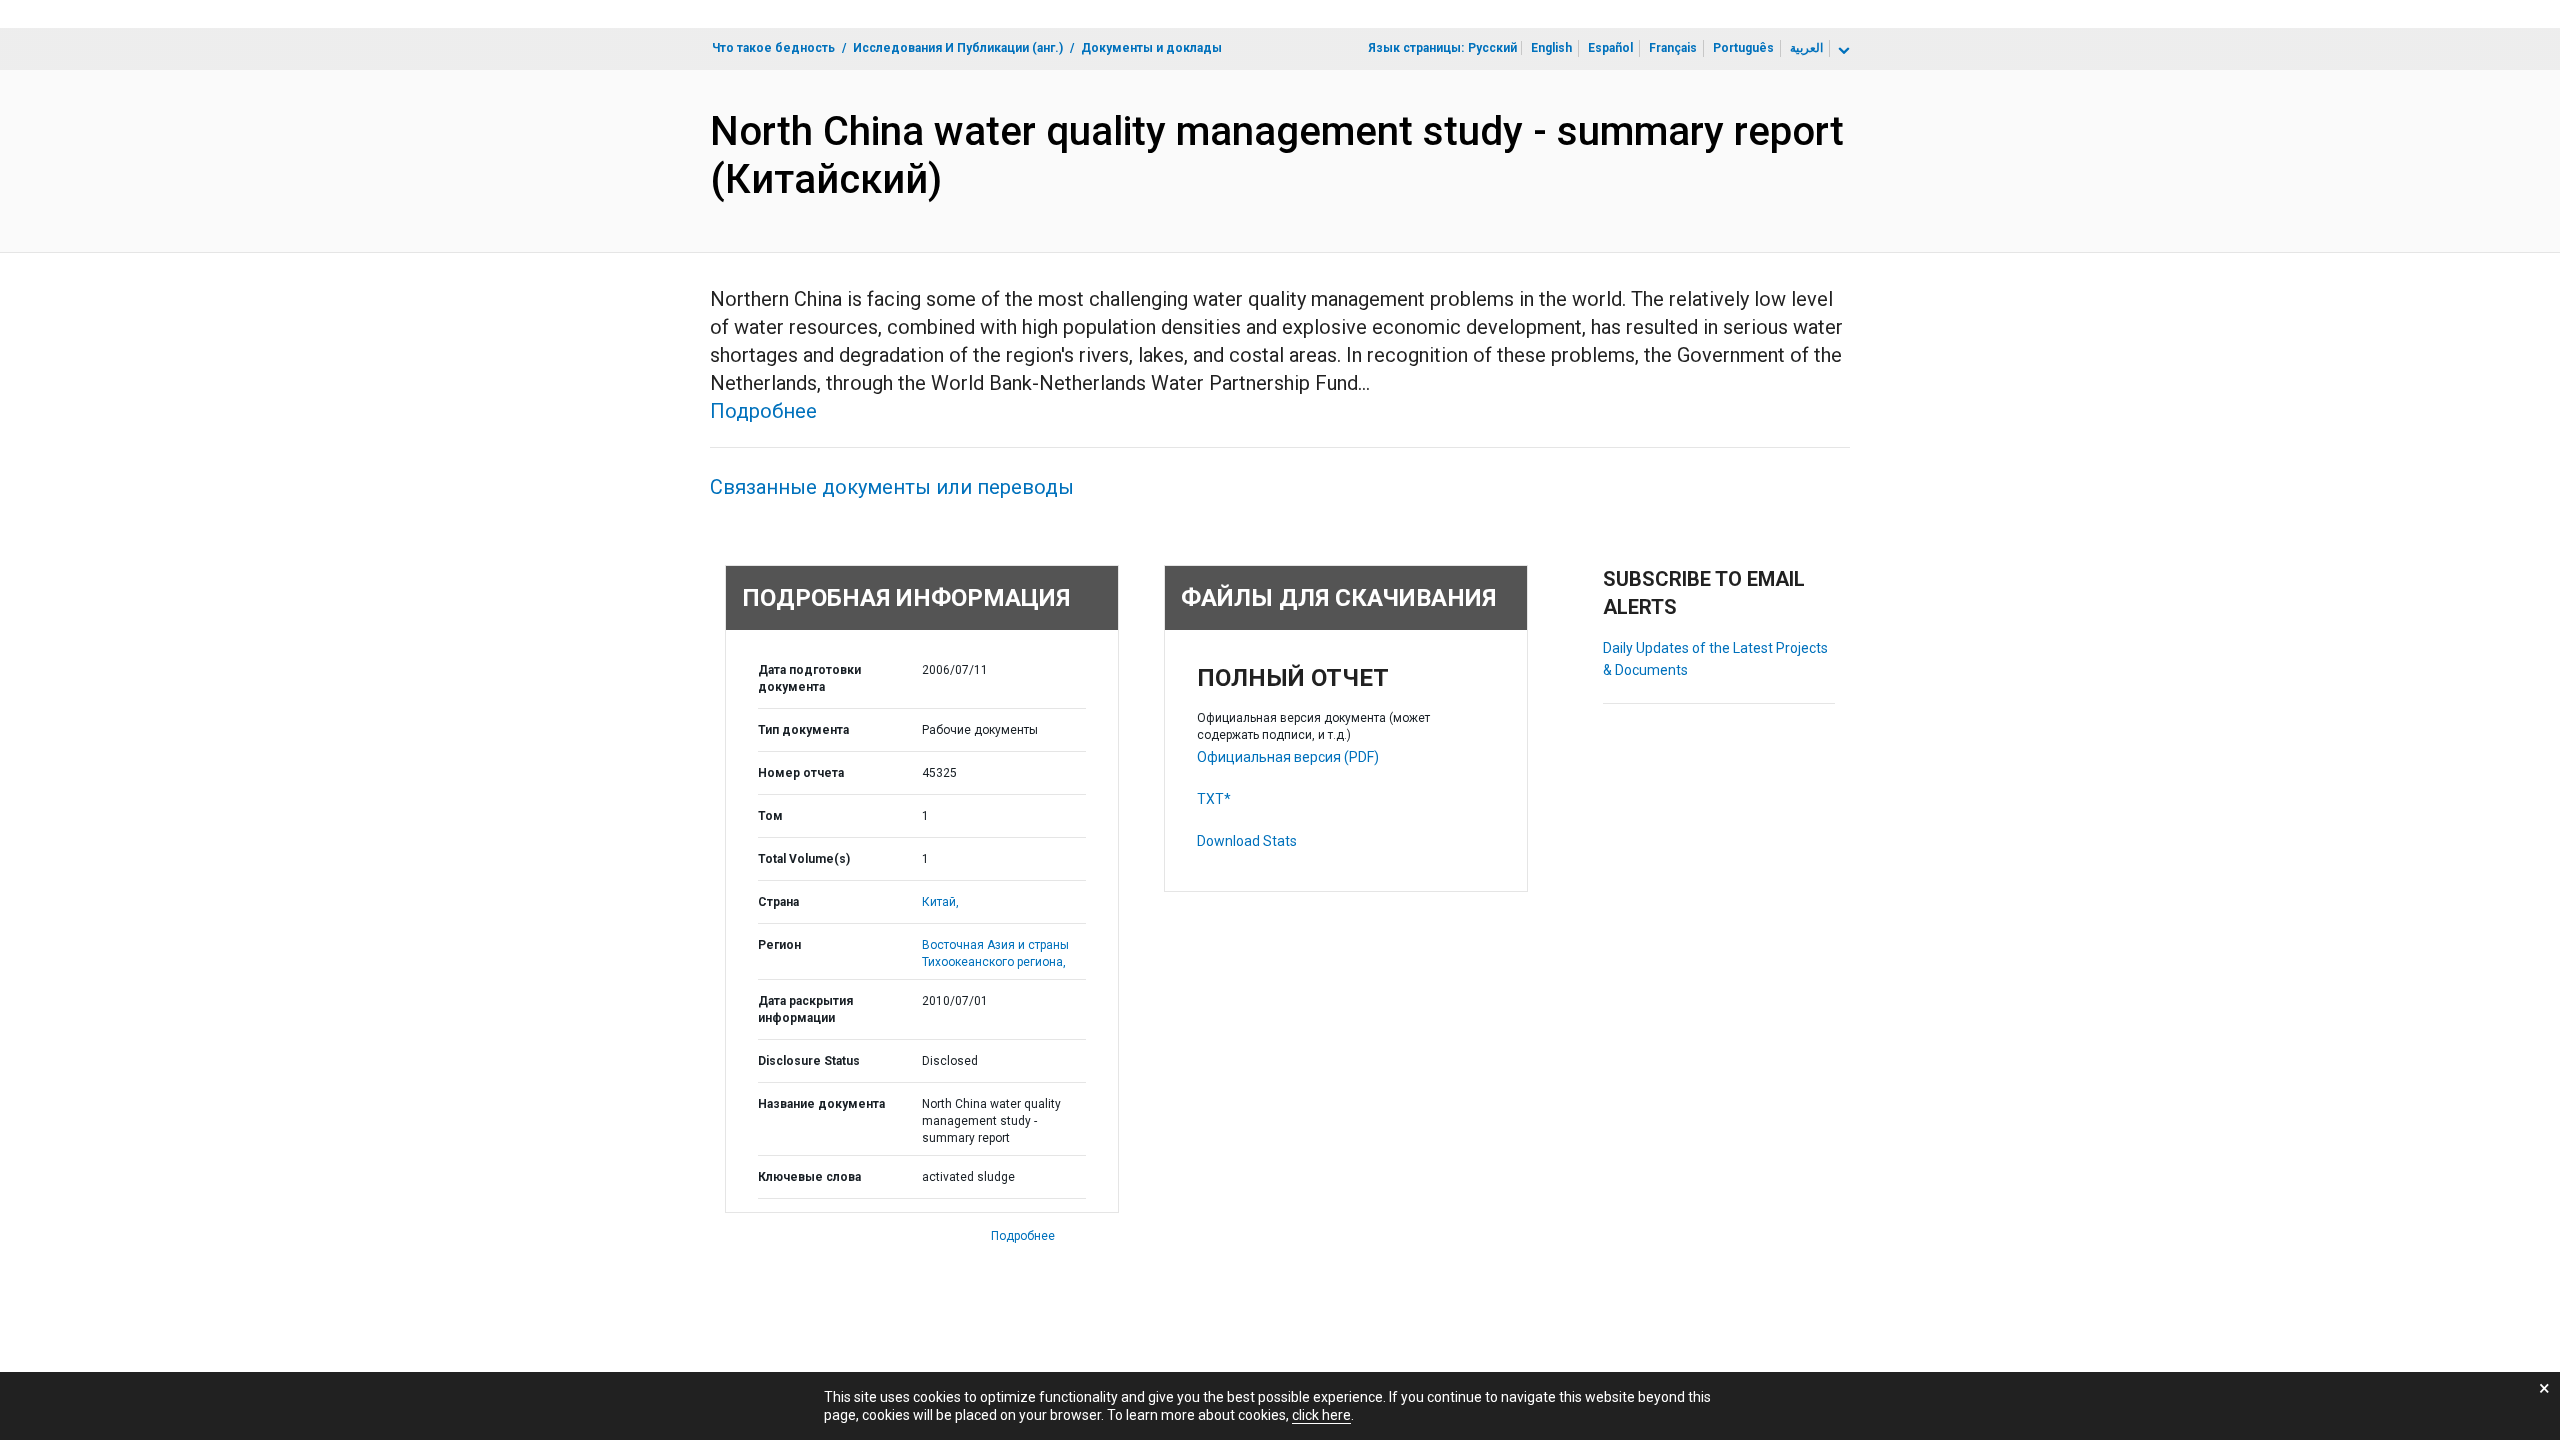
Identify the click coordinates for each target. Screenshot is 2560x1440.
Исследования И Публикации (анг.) (958, 48)
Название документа (821, 1104)
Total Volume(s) (804, 859)
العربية (1806, 48)
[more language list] (1842, 51)
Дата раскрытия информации (805, 1009)
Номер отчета (801, 773)
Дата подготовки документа (809, 678)
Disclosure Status (809, 1061)
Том (770, 816)
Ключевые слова (809, 1177)
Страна (778, 902)
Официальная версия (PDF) (1288, 757)
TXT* (1214, 799)
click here (1321, 1415)
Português (1743, 48)
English (1551, 48)
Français (1673, 48)
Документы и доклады (1151, 48)
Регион (779, 945)
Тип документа (803, 730)
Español (1610, 48)
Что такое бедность (773, 48)
